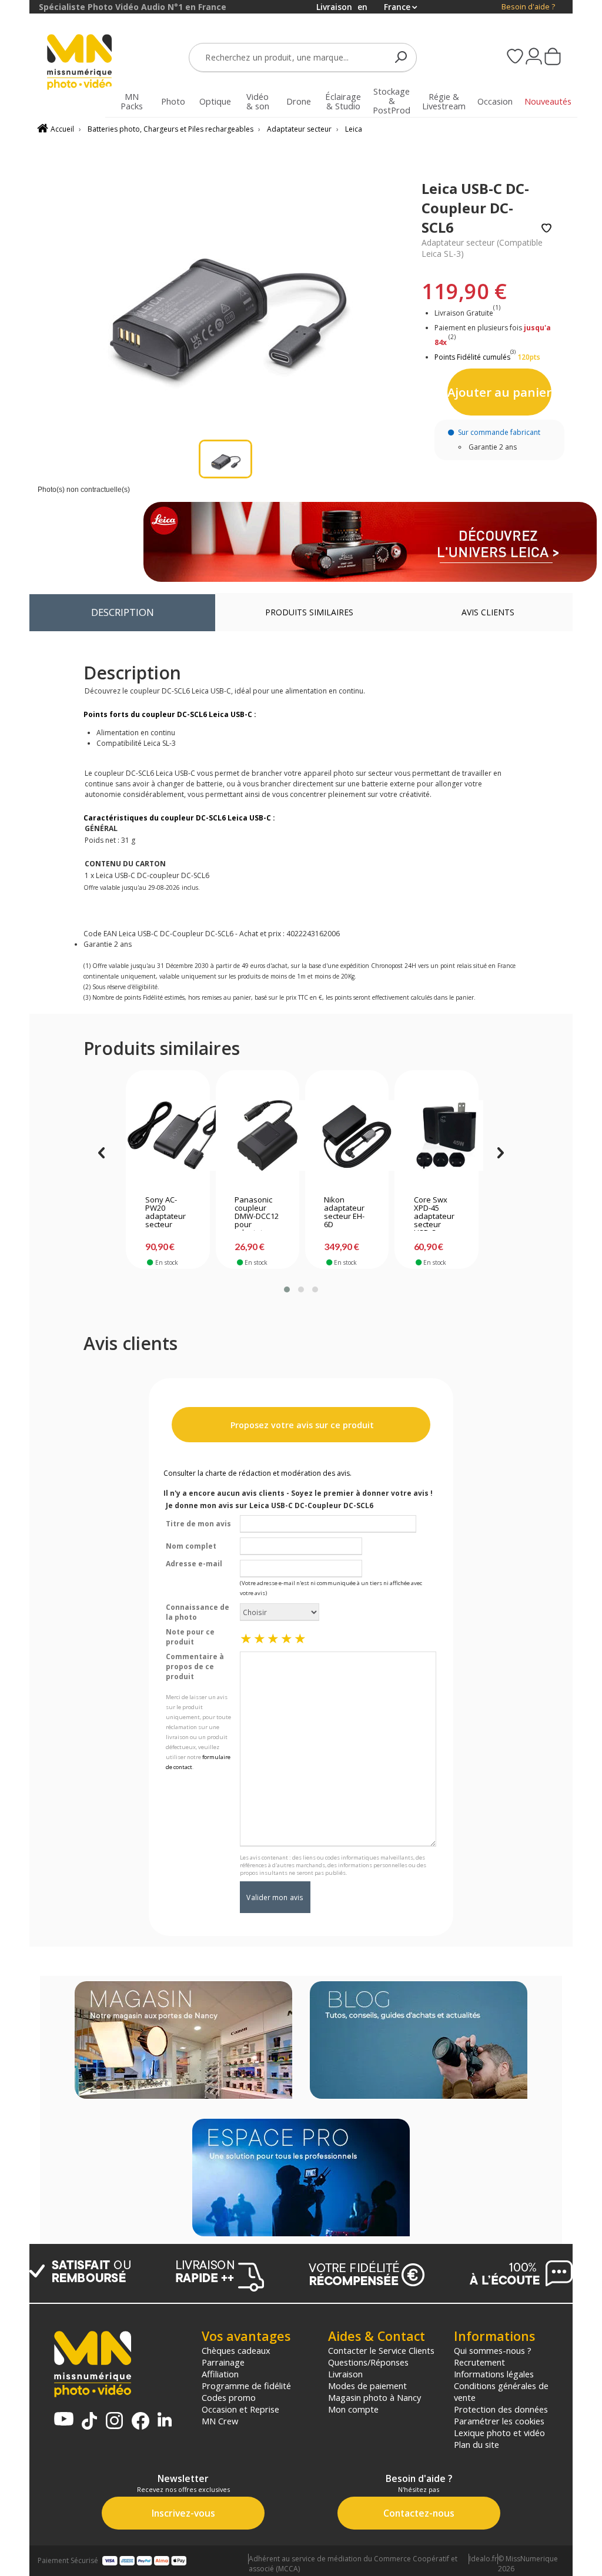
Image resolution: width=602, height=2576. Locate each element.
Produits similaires (309, 612)
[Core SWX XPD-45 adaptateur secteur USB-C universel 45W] (437, 1135)
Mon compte (353, 2409)
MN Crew (220, 2421)
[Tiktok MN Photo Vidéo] (89, 2422)
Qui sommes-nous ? (493, 2350)
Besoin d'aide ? (528, 7)
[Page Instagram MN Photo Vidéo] (114, 2422)
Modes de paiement (367, 2386)
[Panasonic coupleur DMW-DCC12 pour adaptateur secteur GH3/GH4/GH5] (257, 1135)
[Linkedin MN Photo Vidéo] (165, 2421)
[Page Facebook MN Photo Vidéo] (141, 2422)
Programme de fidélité (246, 2386)
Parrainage (223, 2362)
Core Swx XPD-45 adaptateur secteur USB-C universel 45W (434, 1213)
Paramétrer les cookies (499, 2421)
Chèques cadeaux (236, 2350)
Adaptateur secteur (299, 129)
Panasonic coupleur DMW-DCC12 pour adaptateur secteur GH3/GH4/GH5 (257, 1213)
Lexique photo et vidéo (499, 2433)
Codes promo (229, 2397)
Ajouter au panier (499, 392)
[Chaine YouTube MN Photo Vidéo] (64, 2420)
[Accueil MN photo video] (80, 63)
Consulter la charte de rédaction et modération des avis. (257, 1473)
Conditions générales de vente (501, 2391)
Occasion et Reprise (240, 2409)
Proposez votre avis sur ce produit (301, 1425)
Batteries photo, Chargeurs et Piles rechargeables (170, 129)
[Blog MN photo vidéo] (419, 2041)
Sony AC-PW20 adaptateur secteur (165, 1212)
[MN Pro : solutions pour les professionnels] (301, 2179)
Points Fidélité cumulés (472, 357)
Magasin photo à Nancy (374, 2397)
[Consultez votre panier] (553, 58)
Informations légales (494, 2374)
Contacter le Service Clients (381, 2350)
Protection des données (501, 2409)
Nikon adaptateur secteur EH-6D (344, 1212)
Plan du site (476, 2444)
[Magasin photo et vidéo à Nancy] (183, 2041)
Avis (488, 612)
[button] (287, 1289)
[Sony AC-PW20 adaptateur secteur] (168, 1135)
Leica (354, 129)
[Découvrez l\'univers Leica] (370, 542)
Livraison (345, 2374)
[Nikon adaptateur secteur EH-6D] (347, 1135)
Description (123, 612)
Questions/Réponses (368, 2362)
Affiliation (220, 2374)
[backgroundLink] (15, 1288)
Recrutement (479, 2362)
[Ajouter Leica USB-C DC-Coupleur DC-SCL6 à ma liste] (546, 229)
